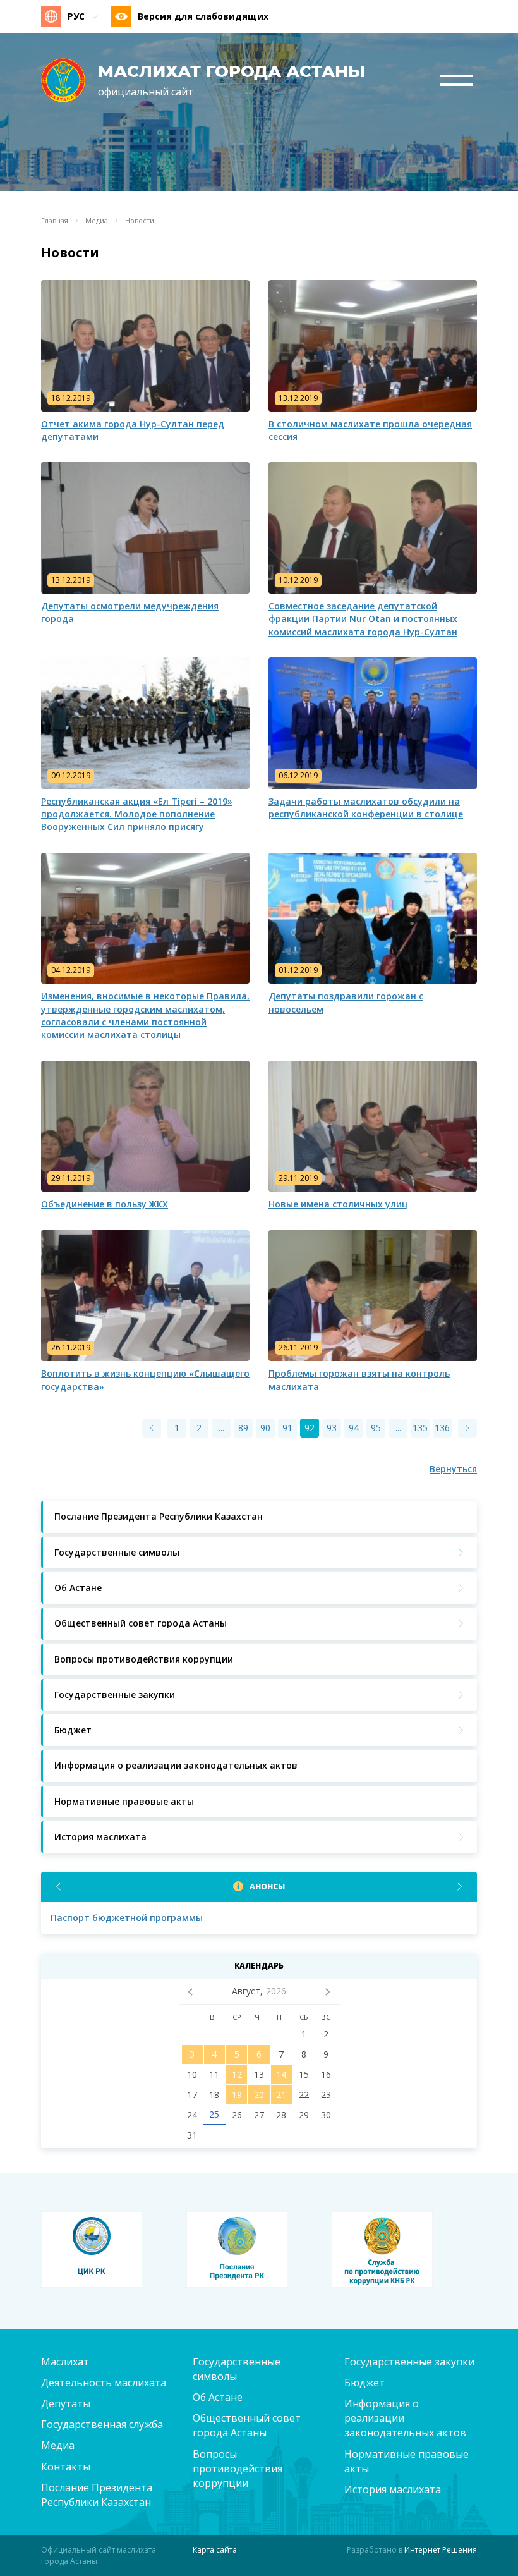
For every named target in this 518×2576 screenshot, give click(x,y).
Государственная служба (102, 2424)
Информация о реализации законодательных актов (405, 2418)
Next (460, 1887)
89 (243, 1428)
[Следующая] (467, 1428)
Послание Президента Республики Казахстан (97, 2495)
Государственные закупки (409, 2362)
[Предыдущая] (152, 1428)
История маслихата (393, 2489)
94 (354, 1428)
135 (420, 1428)
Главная (55, 221)
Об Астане (218, 2397)
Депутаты (66, 2403)
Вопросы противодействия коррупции (238, 2469)
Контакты (66, 2467)
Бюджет (364, 2383)
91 (287, 1428)
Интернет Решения (441, 2550)
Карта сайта (215, 2550)
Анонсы (267, 1887)
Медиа (97, 221)
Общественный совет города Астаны (247, 2425)
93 (332, 1428)
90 (265, 1428)
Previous (58, 1887)
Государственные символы (237, 2369)
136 (442, 1428)
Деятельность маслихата (104, 2383)
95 (376, 1428)
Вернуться (453, 1469)
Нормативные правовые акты (407, 2461)
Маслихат (65, 2362)
